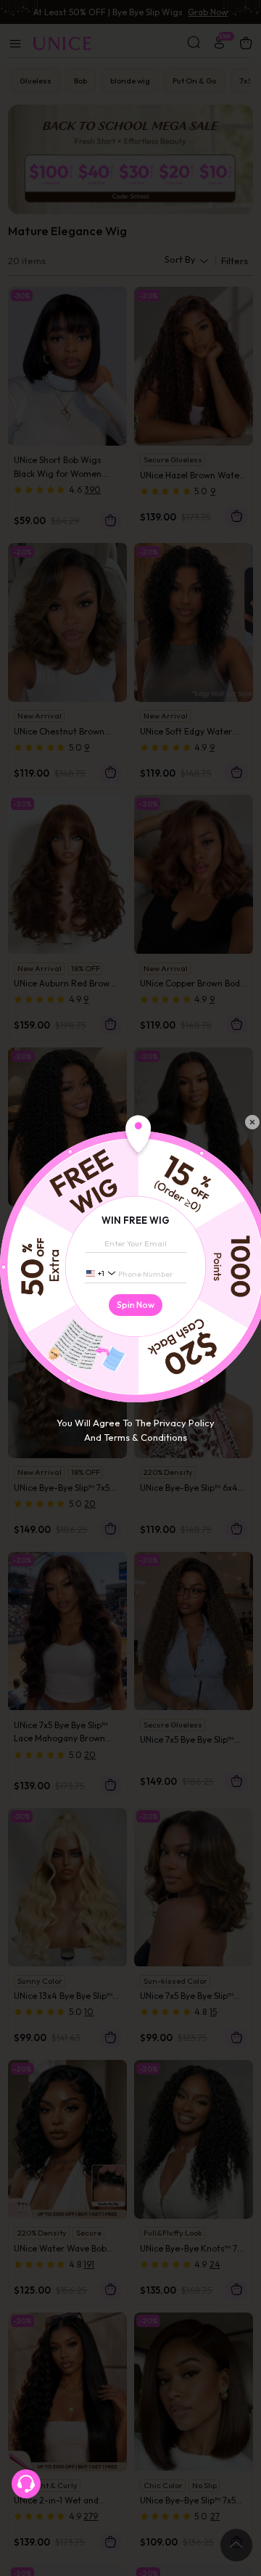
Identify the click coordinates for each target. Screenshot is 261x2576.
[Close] (252, 1122)
